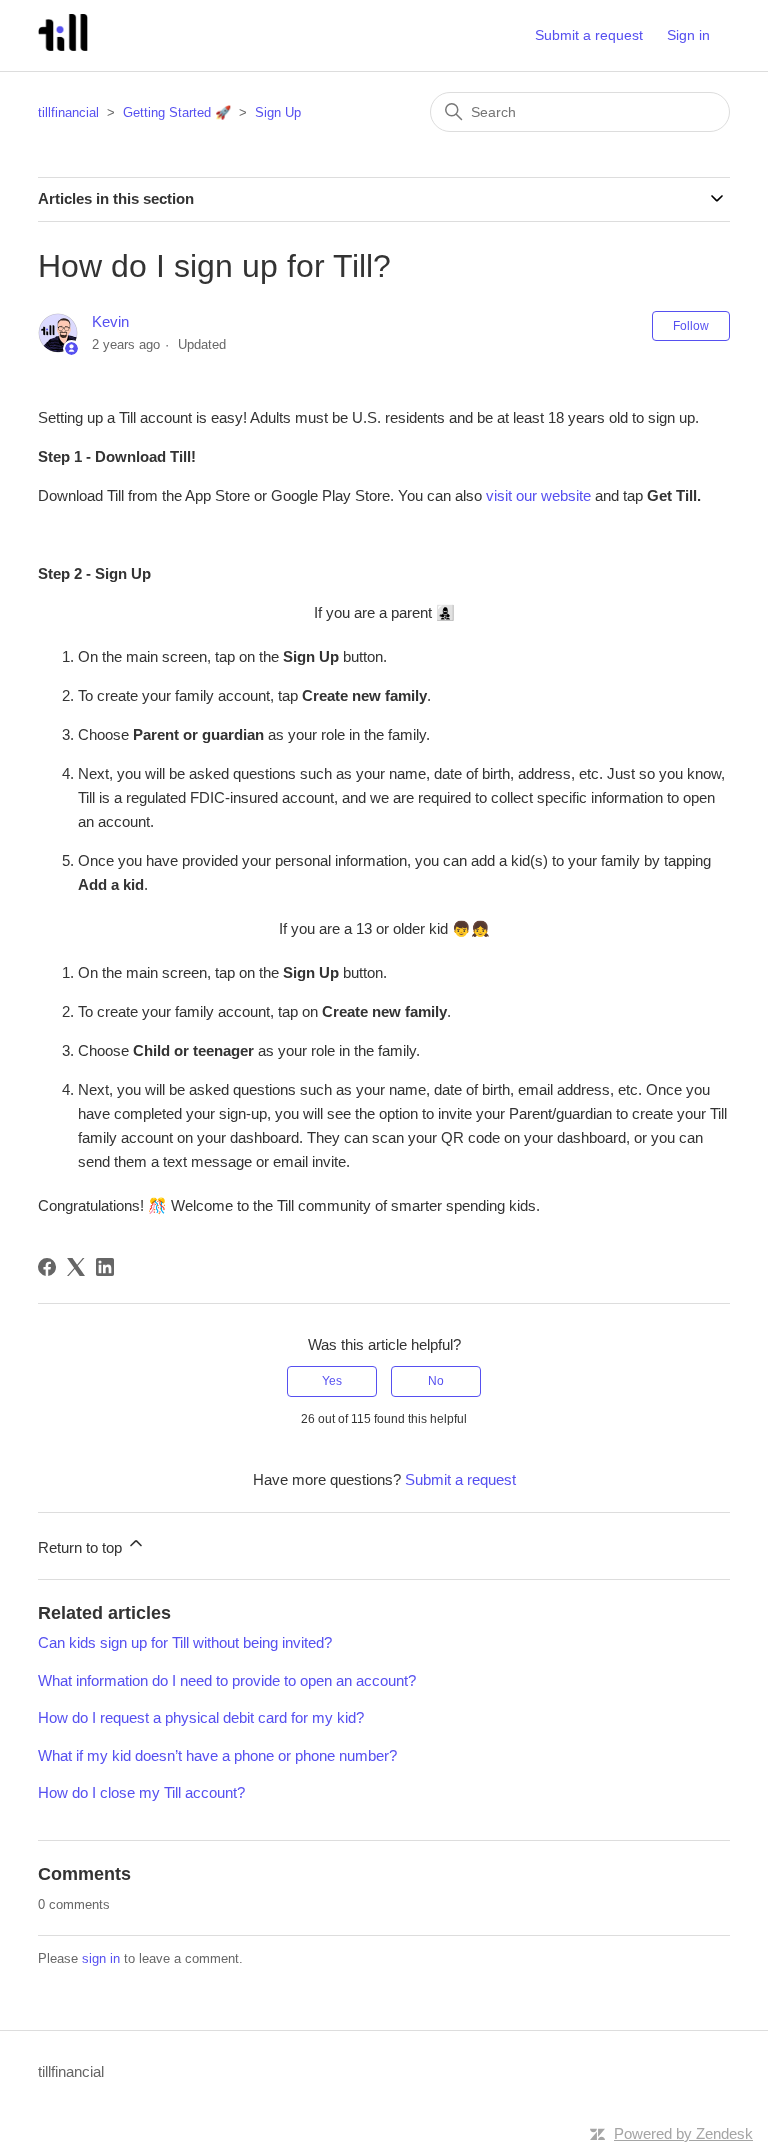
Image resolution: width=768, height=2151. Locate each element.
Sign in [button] (688, 35)
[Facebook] (47, 1267)
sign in (101, 1958)
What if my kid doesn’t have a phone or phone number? (217, 1755)
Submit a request (589, 35)
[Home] (62, 45)
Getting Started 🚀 (177, 112)
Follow (691, 326)
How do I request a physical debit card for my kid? (201, 1717)
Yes (332, 1381)
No (436, 1381)
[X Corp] (76, 1267)
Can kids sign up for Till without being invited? (185, 1642)
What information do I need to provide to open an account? (227, 1680)
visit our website (538, 495)
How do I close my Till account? (141, 1792)
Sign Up (278, 112)
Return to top (82, 1547)
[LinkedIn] (105, 1267)
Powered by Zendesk (683, 2133)
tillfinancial (68, 112)
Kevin (110, 321)
